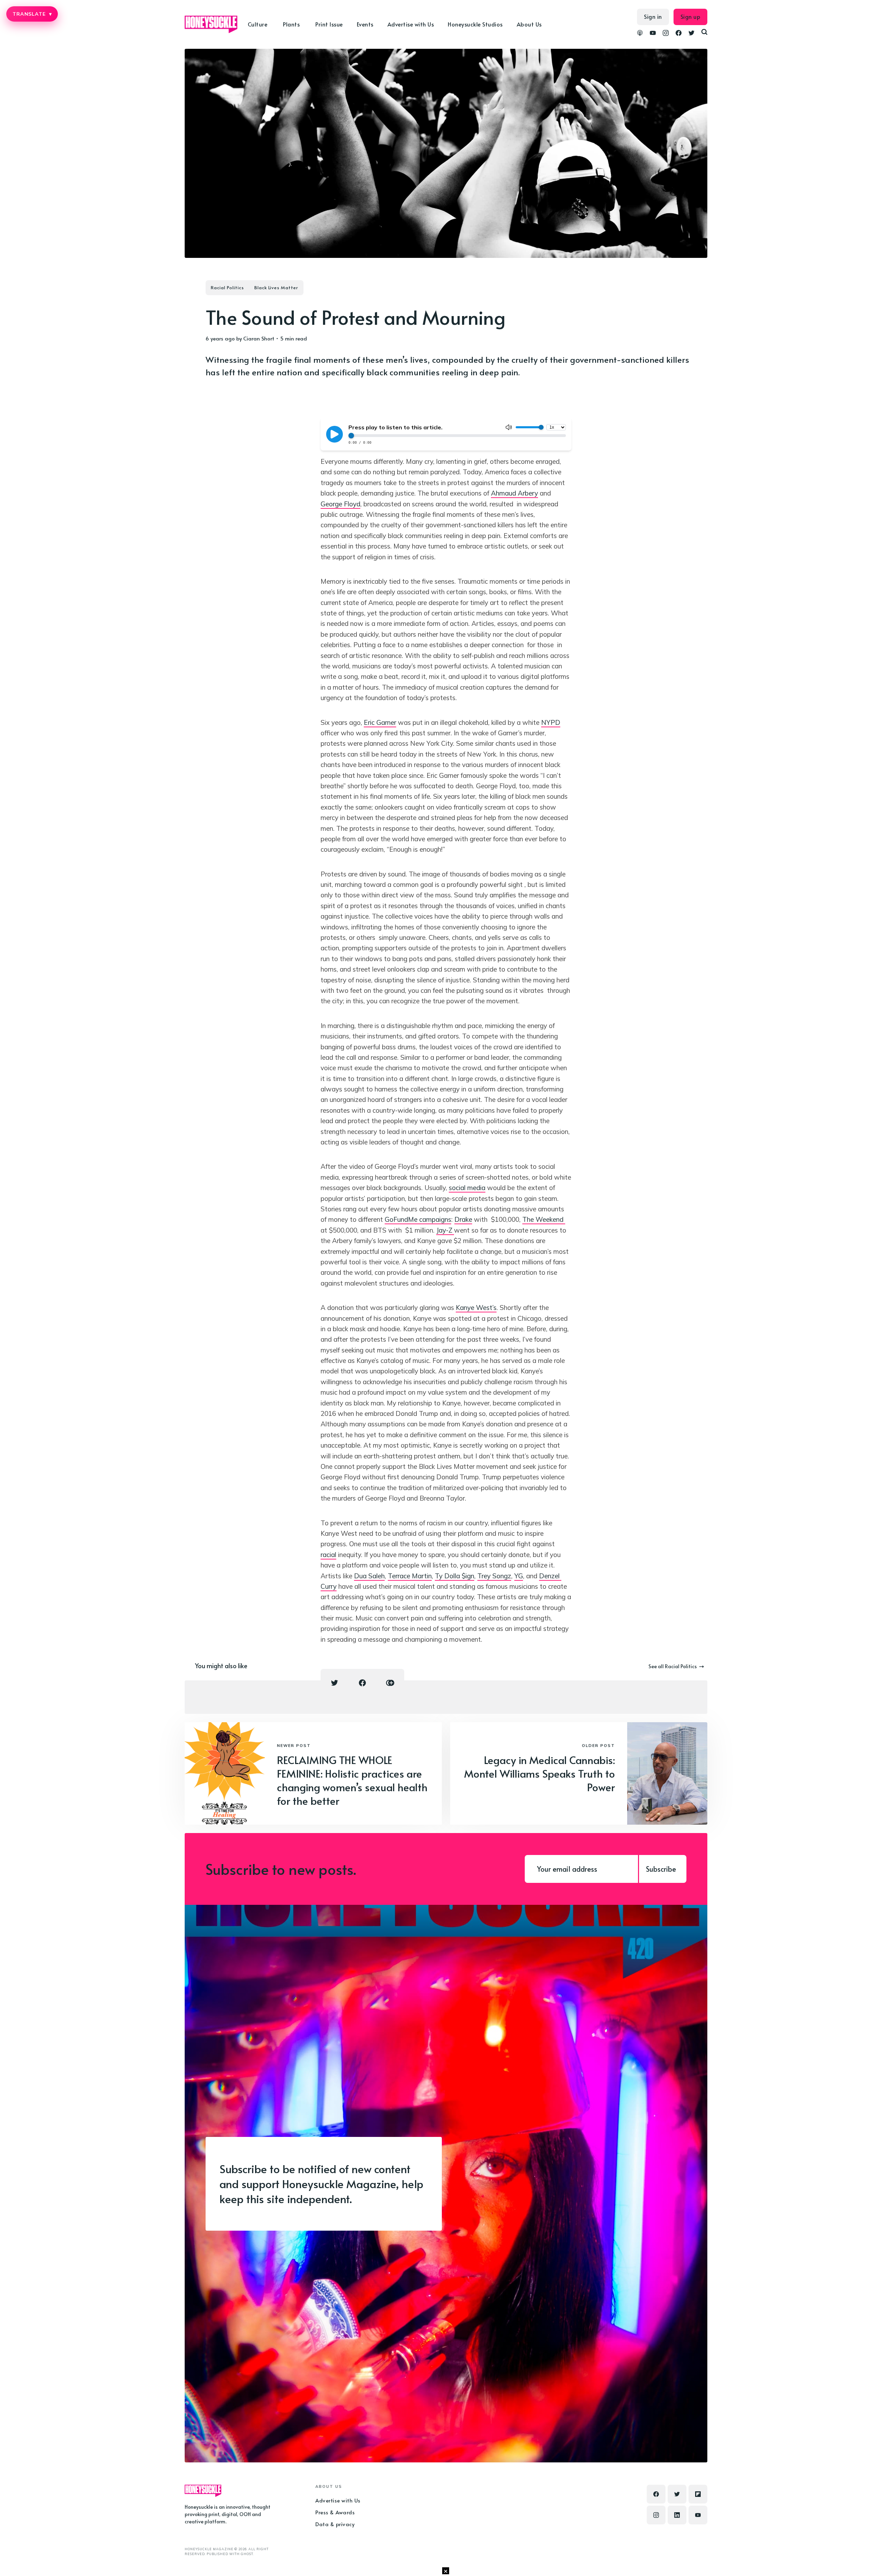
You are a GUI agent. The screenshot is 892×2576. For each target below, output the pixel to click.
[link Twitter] (691, 34)
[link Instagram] (666, 34)
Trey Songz (494, 1576)
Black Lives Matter (276, 287)
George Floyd (340, 504)
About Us (529, 24)
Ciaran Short (259, 338)
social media (467, 1188)
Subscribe (661, 1869)
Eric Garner (380, 722)
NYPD (551, 722)
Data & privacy (335, 2524)
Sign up (691, 16)
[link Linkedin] (677, 2515)
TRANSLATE (32, 14)
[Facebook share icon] (362, 1683)
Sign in (653, 16)
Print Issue (329, 24)
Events (365, 24)
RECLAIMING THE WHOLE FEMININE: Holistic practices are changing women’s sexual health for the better (352, 1780)
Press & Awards (335, 2512)
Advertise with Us (411, 24)
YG (519, 1576)
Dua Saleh (369, 1576)
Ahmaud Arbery (514, 493)
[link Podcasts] (640, 34)
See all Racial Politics (673, 1666)
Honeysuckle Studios (475, 24)
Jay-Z (445, 1230)
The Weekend (544, 1219)
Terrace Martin (410, 1576)
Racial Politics (227, 287)
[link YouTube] (653, 34)
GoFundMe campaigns (418, 1219)
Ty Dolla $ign (455, 1576)
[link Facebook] (679, 34)
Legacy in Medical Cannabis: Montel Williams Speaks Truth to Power (540, 1773)
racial (328, 1555)
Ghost (247, 2554)
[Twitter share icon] (334, 1683)
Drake (463, 1219)
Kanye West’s (476, 1308)
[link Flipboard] (698, 2494)
